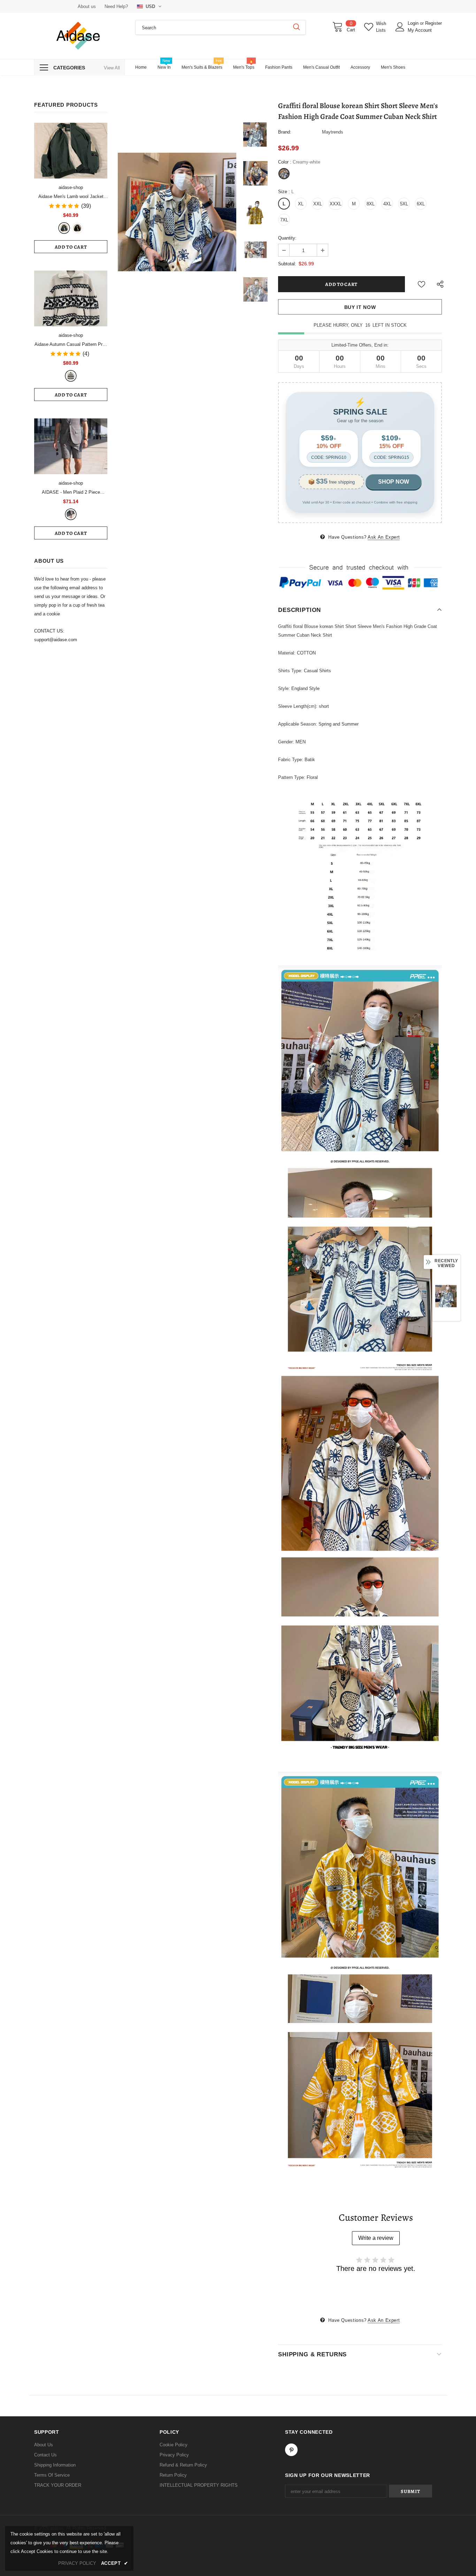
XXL (318, 204)
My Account (420, 30)
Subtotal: (287, 264)
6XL (421, 204)
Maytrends (333, 132)
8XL (371, 204)
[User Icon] (400, 27)
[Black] (77, 228)
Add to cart (71, 247)
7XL (284, 220)
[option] (177, 212)
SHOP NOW (394, 482)
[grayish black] (71, 514)
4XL (387, 204)
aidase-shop (71, 187)
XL (301, 204)
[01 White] (71, 376)
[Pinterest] (291, 2450)
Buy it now (360, 307)
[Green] (64, 228)
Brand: (285, 132)
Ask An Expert (384, 537)
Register (433, 23)
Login (414, 23)
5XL (404, 204)
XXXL (336, 204)
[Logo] (79, 36)
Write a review (376, 2238)
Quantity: (287, 238)
